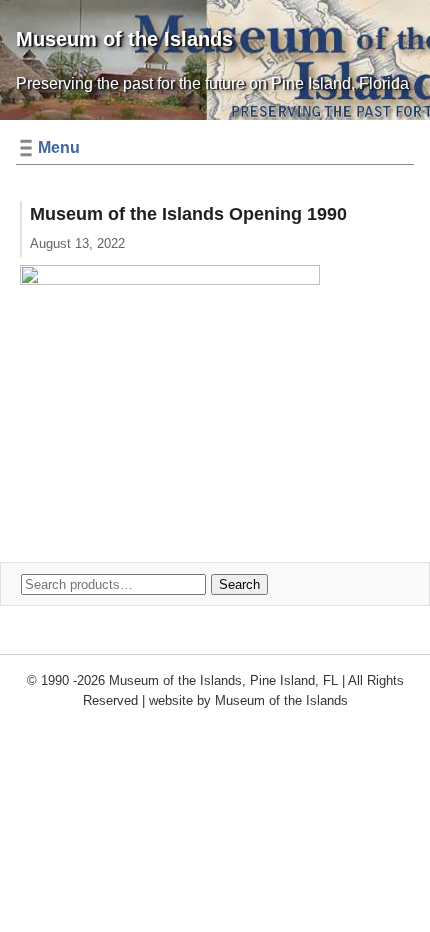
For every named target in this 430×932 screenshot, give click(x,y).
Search (239, 584)
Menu (59, 147)
